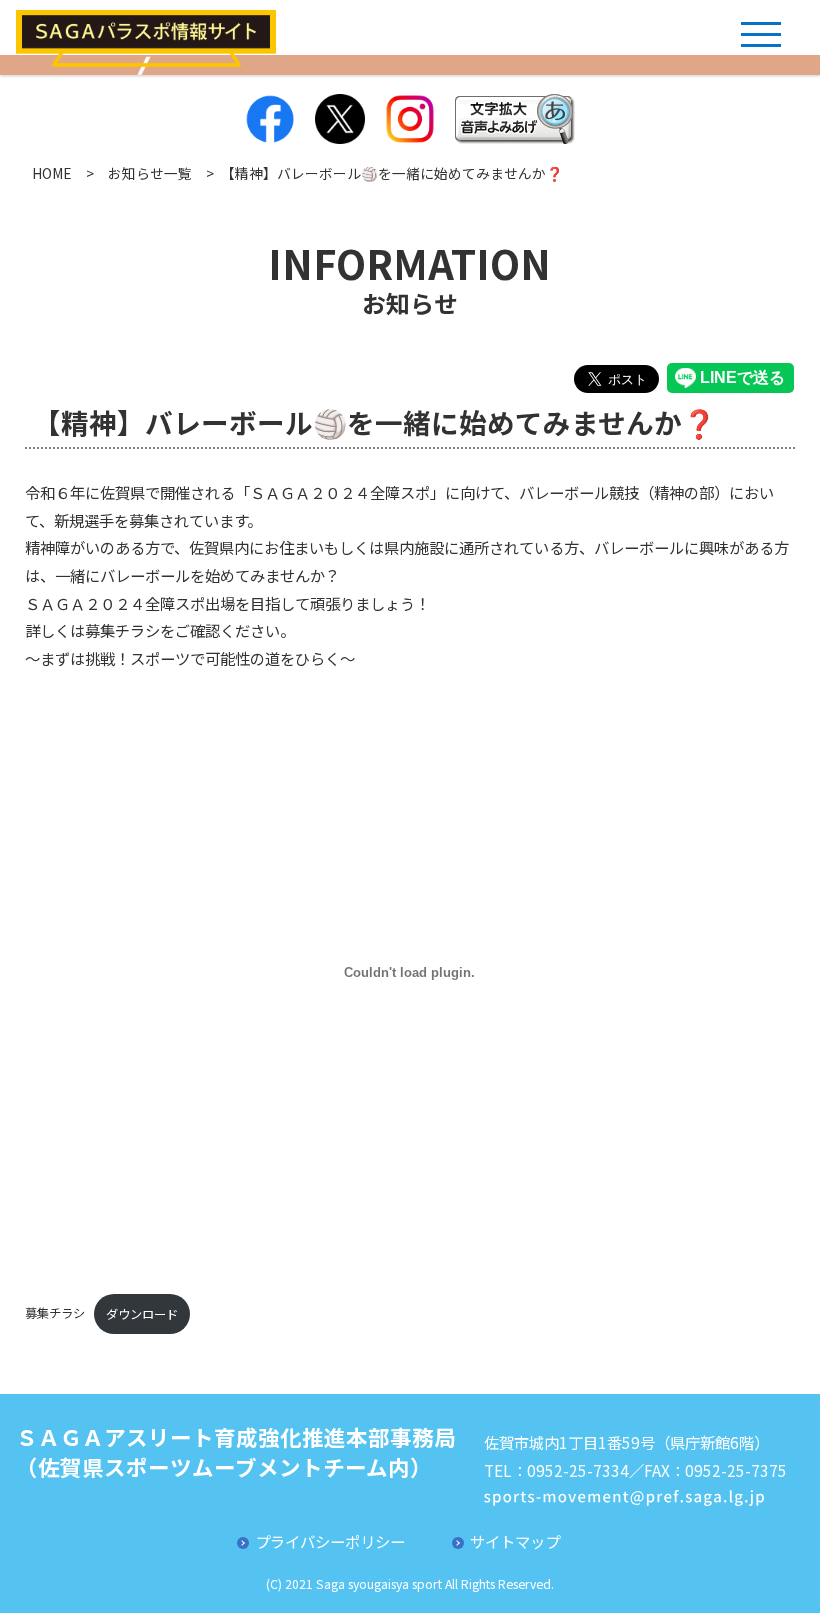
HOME (52, 173)
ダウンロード (142, 1314)
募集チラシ (55, 1314)
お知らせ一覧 (150, 173)
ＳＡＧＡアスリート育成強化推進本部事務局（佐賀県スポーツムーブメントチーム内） (236, 1451)
